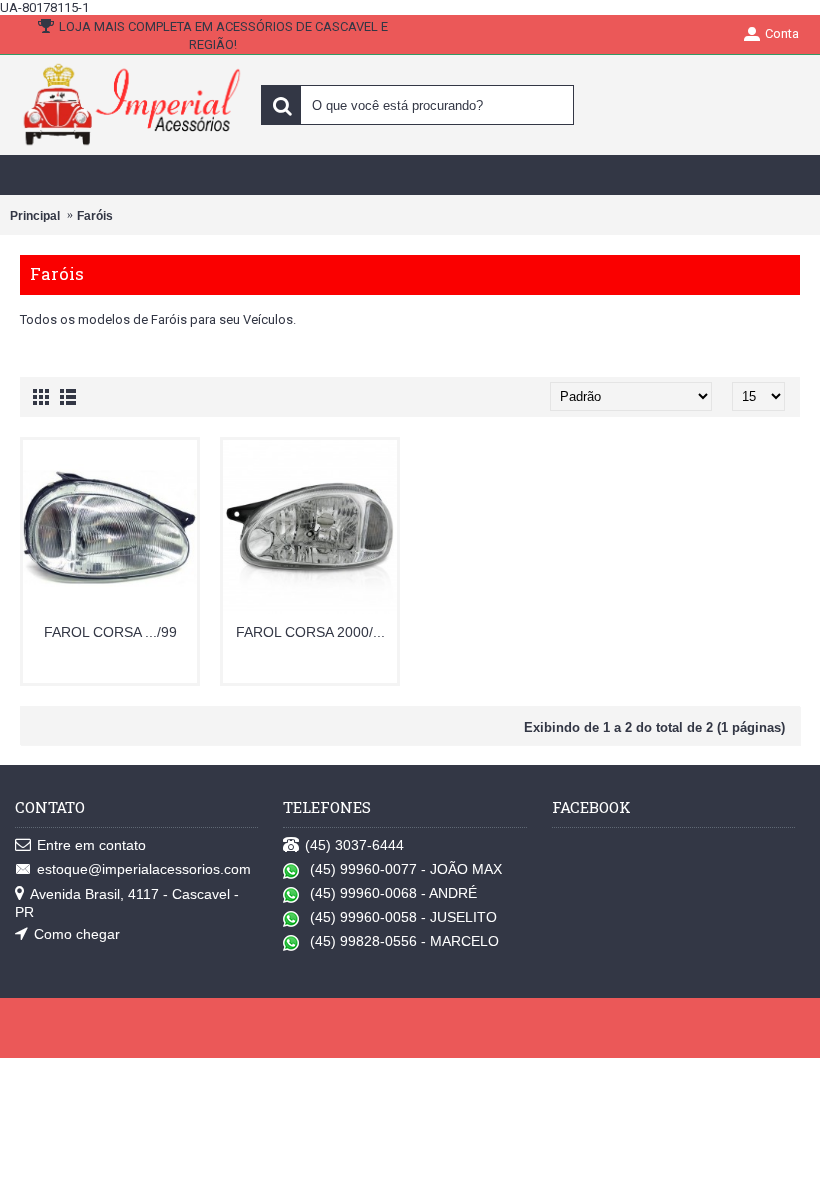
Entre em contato (91, 845)
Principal (35, 216)
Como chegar (77, 934)
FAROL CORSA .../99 (110, 632)
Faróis (95, 216)
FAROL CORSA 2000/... (310, 632)
